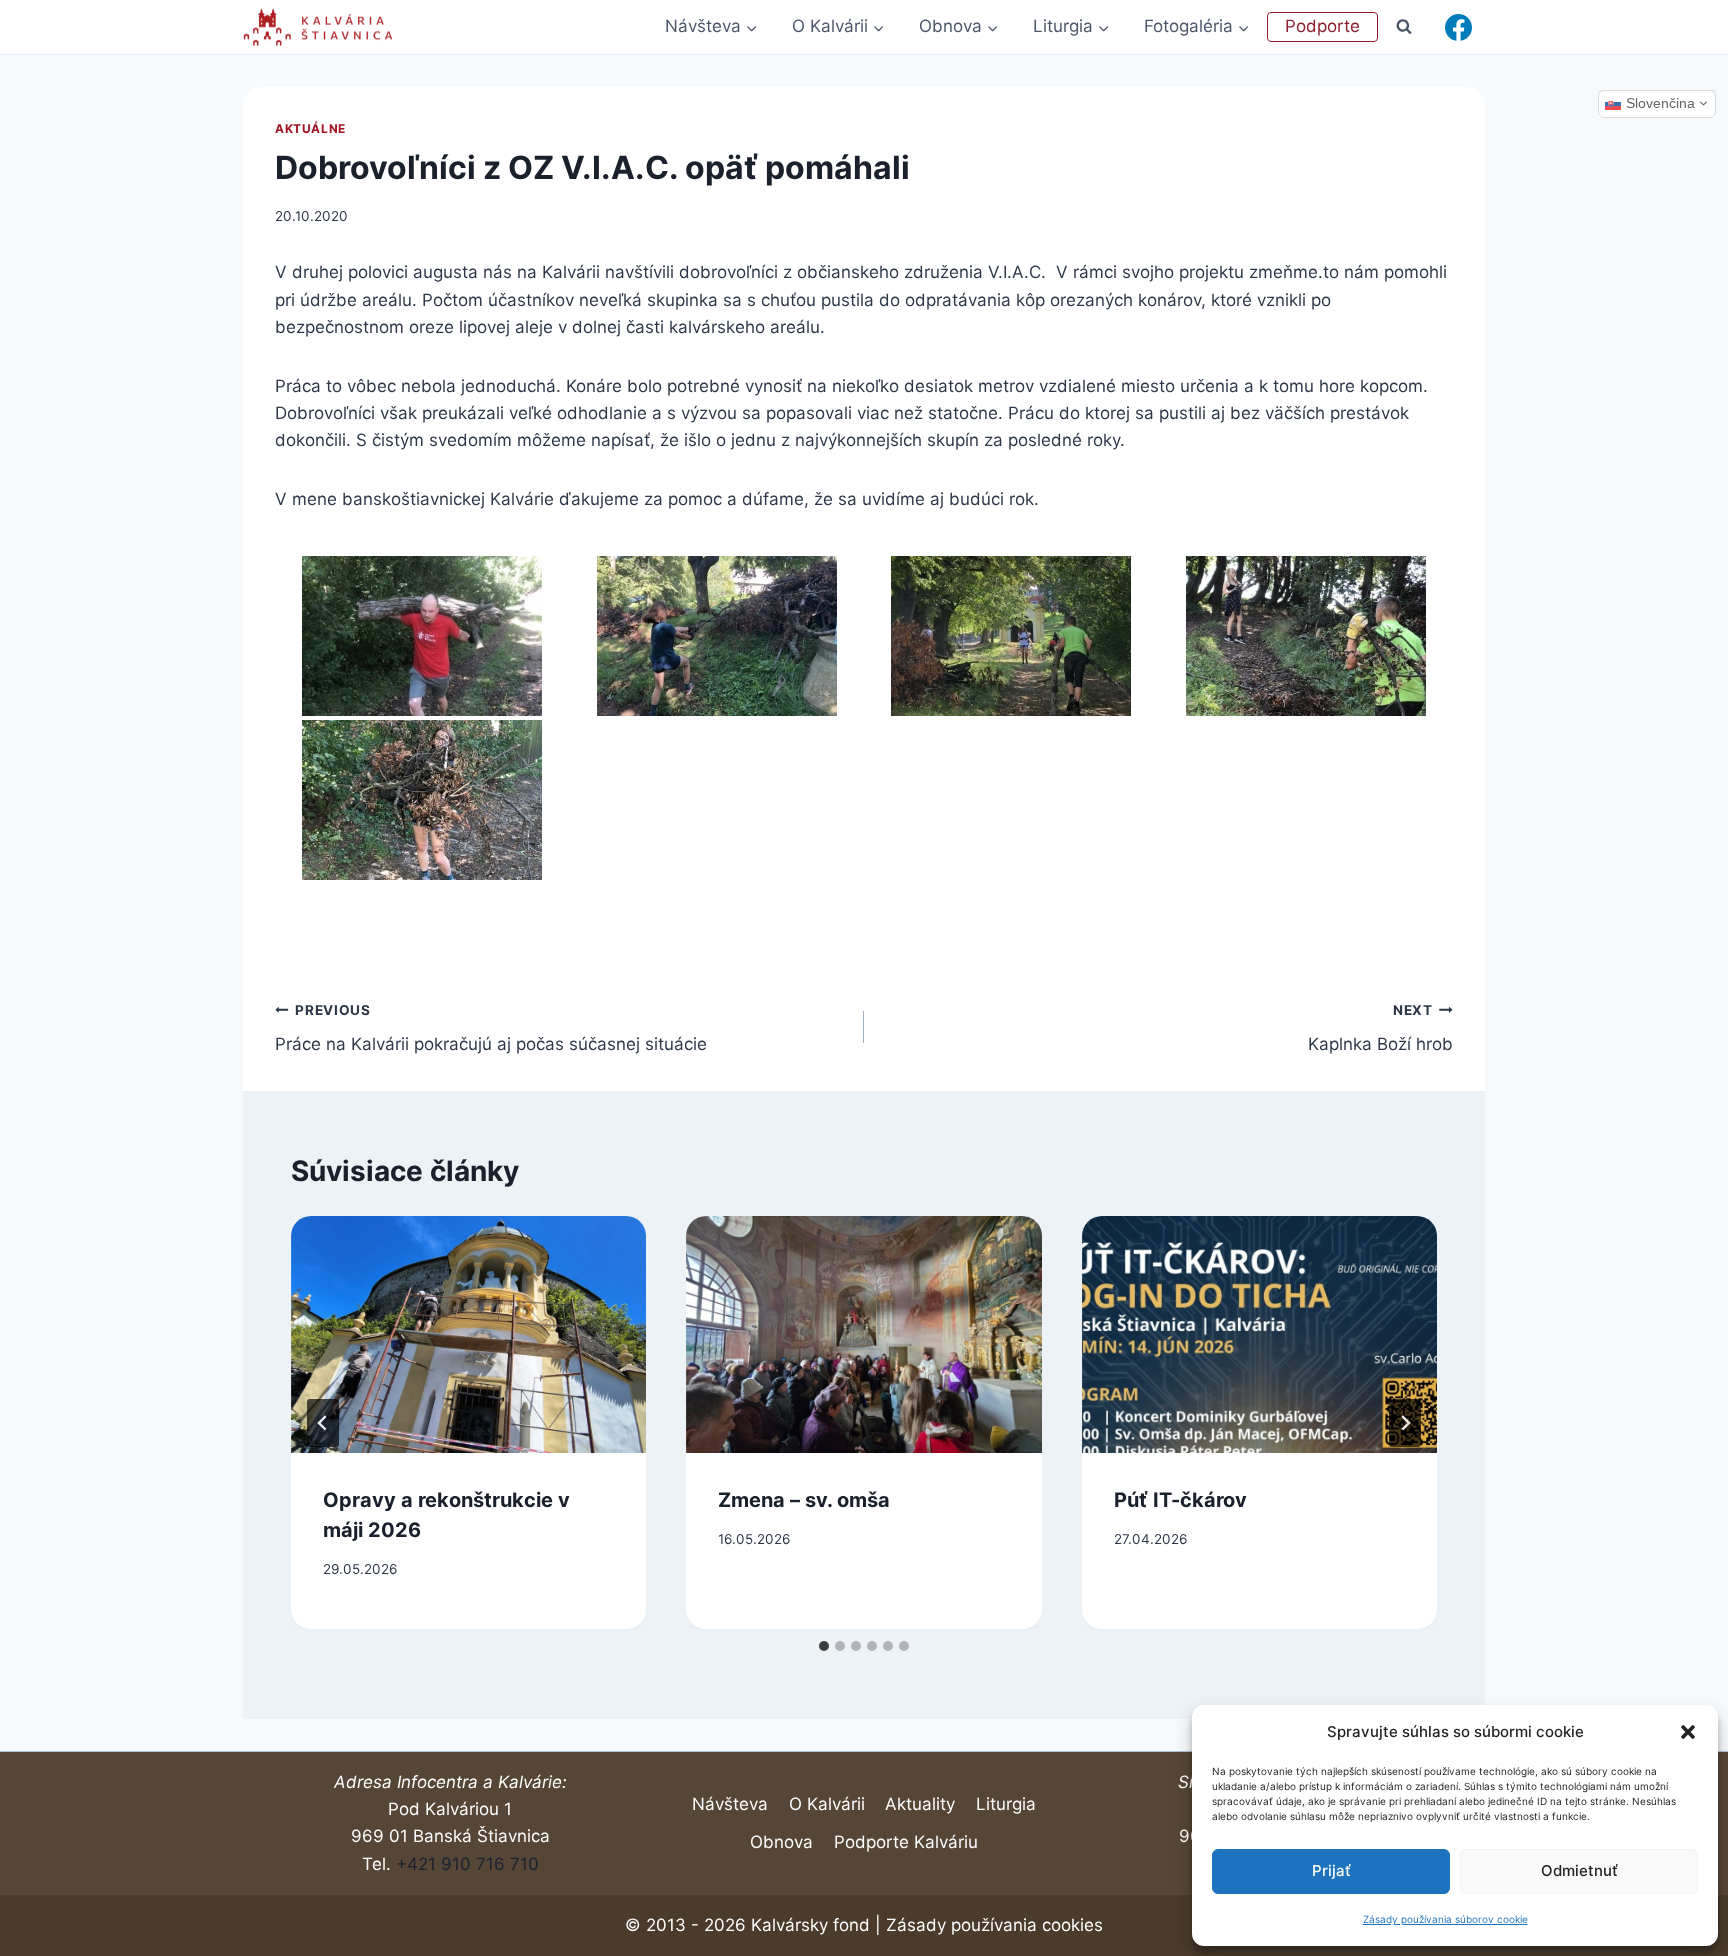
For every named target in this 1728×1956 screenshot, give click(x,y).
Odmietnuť (1579, 1870)
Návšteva (730, 1804)
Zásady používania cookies (994, 1925)
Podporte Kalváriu (906, 1842)
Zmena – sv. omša (804, 1500)
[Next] (1405, 1423)
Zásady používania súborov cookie (1445, 1919)
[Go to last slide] (323, 1423)
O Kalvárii (827, 1804)
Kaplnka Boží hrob (1380, 1028)
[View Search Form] (1404, 26)
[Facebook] (1458, 27)
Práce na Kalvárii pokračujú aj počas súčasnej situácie (491, 1028)
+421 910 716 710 (467, 1864)
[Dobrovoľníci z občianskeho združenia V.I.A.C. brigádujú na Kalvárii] (422, 636)
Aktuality (920, 1804)
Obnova (781, 1842)
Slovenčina (1660, 103)
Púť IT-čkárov (1180, 1500)
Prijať (1331, 1870)
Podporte (1322, 26)
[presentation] (468, 1334)
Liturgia (1006, 1804)
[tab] (824, 1646)
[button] (1688, 1732)
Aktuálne (310, 128)
